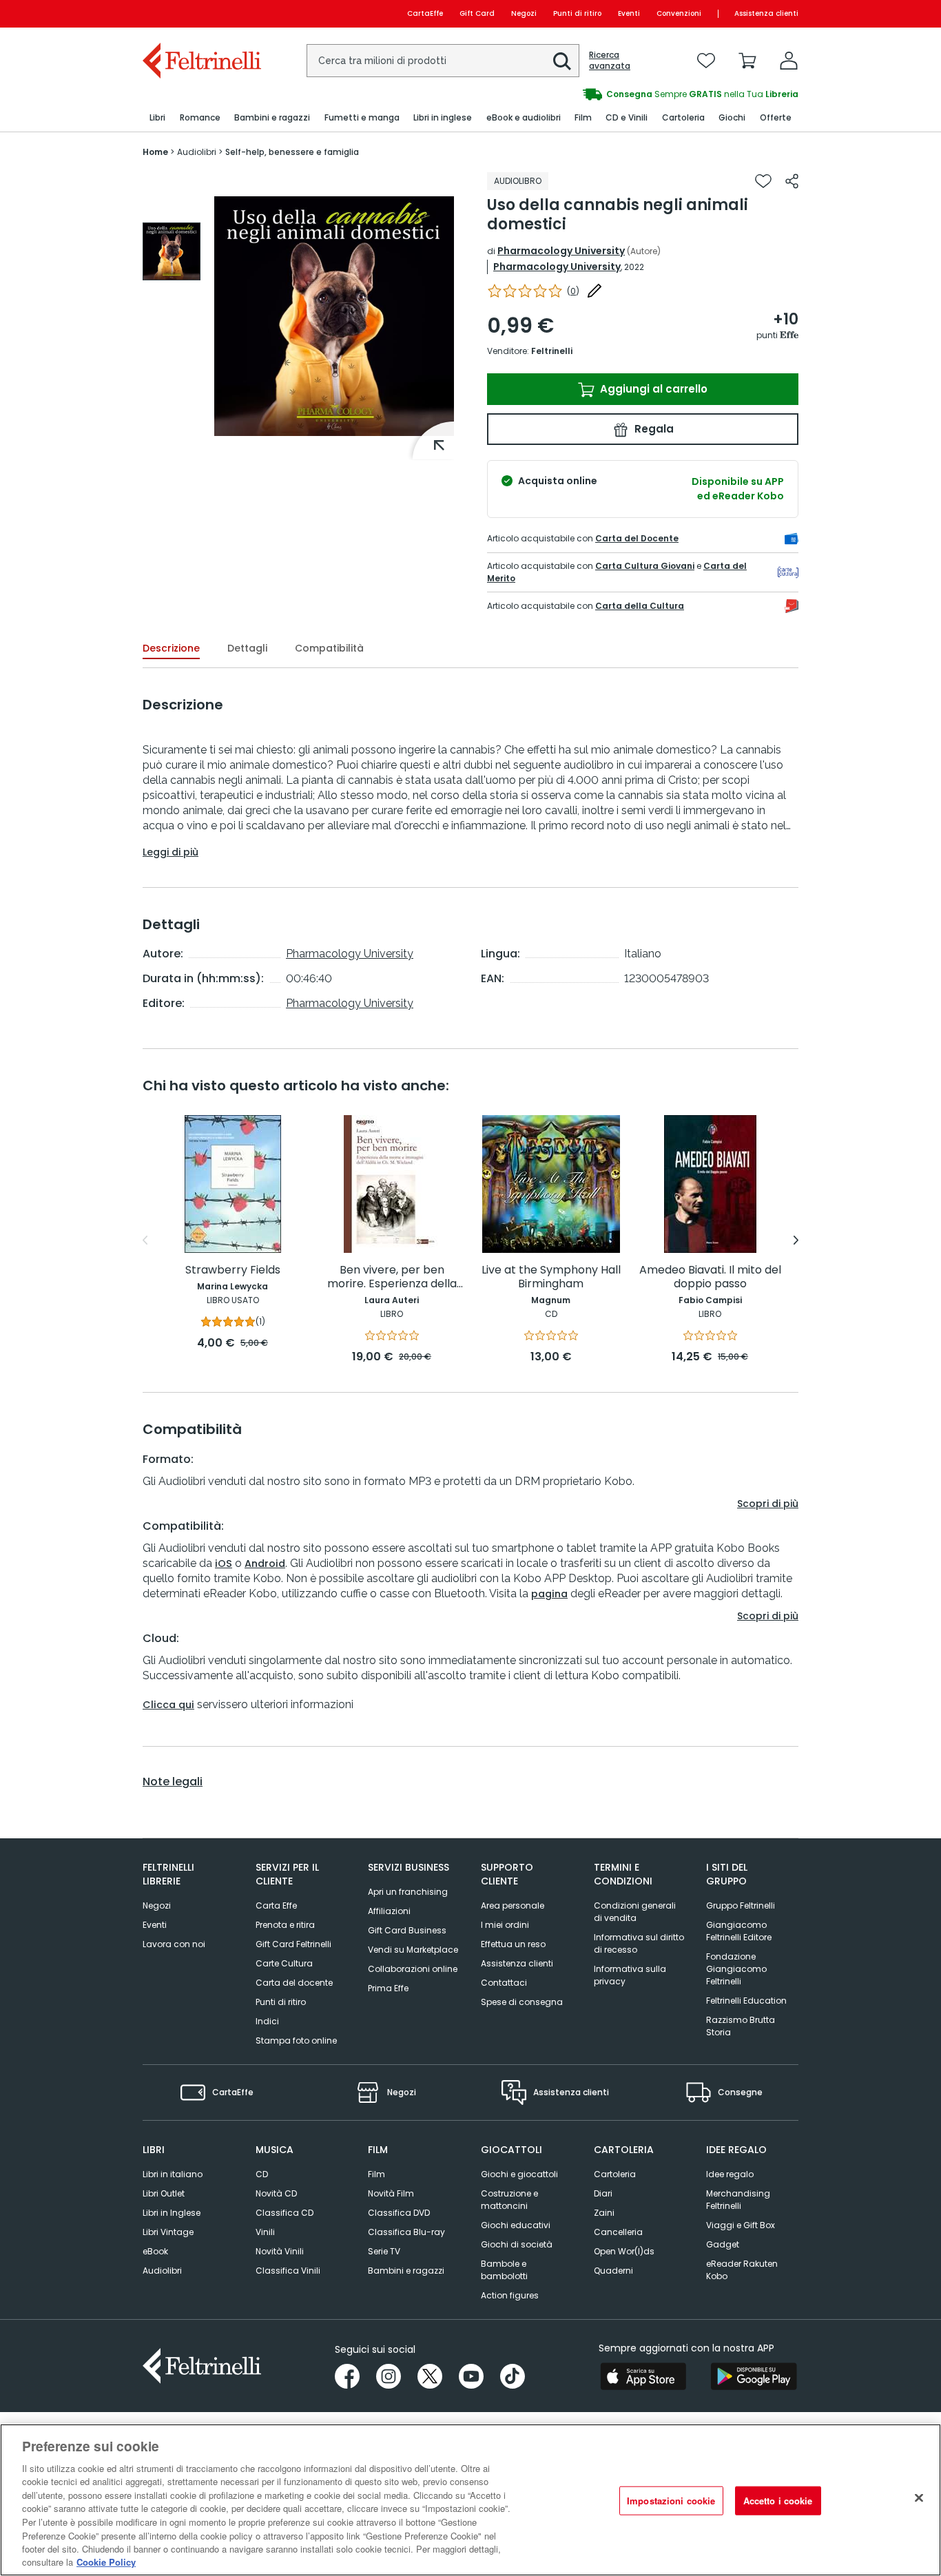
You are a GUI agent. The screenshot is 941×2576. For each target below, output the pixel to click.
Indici (267, 2021)
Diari (603, 2193)
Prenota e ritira (285, 1925)
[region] (470, 2500)
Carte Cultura (284, 1963)
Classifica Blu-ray (406, 2232)
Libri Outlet (164, 2193)
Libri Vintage (168, 2232)
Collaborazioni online (413, 1969)
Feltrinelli (552, 351)
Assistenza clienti (766, 13)
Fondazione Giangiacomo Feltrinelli (736, 1969)
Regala (653, 429)
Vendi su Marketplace (413, 1950)
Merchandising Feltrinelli (738, 2200)
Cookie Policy (106, 2562)
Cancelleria (618, 2232)
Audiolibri (162, 2271)
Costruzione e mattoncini (509, 2200)
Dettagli (247, 648)
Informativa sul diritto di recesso (639, 1943)
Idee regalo (730, 2174)
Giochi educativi (516, 2225)
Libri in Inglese (172, 2213)
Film (376, 2174)
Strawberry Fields (233, 1270)
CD (262, 2174)
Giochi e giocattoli (519, 2174)
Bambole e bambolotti (504, 2270)
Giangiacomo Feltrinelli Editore (739, 1931)
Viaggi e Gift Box (741, 2225)
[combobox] (443, 61)
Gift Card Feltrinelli (293, 1944)
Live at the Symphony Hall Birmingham (551, 1277)
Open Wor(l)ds (624, 2251)
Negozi (524, 13)
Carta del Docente (637, 538)
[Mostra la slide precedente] (145, 1240)
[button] (562, 61)
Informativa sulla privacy (630, 1975)
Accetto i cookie (778, 2501)
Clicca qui (168, 1705)
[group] (172, 251)
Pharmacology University (561, 251)
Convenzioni (679, 13)
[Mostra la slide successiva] (796, 1240)
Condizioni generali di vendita (635, 1912)
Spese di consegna (522, 2002)
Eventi (629, 13)
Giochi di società (517, 2244)
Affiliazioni (389, 1911)
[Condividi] (792, 181)
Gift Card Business (407, 1930)
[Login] (789, 61)
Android (265, 1564)
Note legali (173, 1782)
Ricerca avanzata (610, 61)
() (573, 291)
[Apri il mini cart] (747, 61)
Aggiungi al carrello (652, 389)
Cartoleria (615, 2174)
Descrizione (171, 648)
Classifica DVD (399, 2213)
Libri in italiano (173, 2174)
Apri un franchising (408, 1892)
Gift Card (477, 13)
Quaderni (613, 2271)
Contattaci (504, 1983)
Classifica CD (285, 2213)
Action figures (510, 2295)
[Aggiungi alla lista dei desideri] (763, 181)
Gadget (723, 2244)
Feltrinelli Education (746, 2001)
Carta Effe (276, 1905)
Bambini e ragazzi (406, 2271)
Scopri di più (768, 1504)
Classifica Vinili (288, 2271)
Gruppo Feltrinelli (741, 1905)
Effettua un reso (513, 1944)
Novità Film (391, 2193)
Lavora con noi (174, 1944)
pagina (549, 1594)
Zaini (604, 2213)
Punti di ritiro (577, 13)
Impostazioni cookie (671, 2501)
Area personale (513, 1905)
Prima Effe (388, 1988)
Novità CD (276, 2193)
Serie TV (384, 2251)
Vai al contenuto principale (201, 13)
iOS (224, 1564)
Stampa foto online (296, 2040)
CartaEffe (425, 13)
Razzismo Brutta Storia (741, 2026)
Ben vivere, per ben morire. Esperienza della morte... (392, 1277)
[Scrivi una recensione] (594, 291)
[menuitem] (157, 118)
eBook (155, 2251)
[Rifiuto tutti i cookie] (919, 2498)
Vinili (265, 2232)
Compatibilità (329, 648)
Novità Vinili (280, 2251)
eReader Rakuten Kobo (742, 2270)
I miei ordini (505, 1925)
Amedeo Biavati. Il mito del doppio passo (710, 1277)
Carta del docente (294, 1983)
